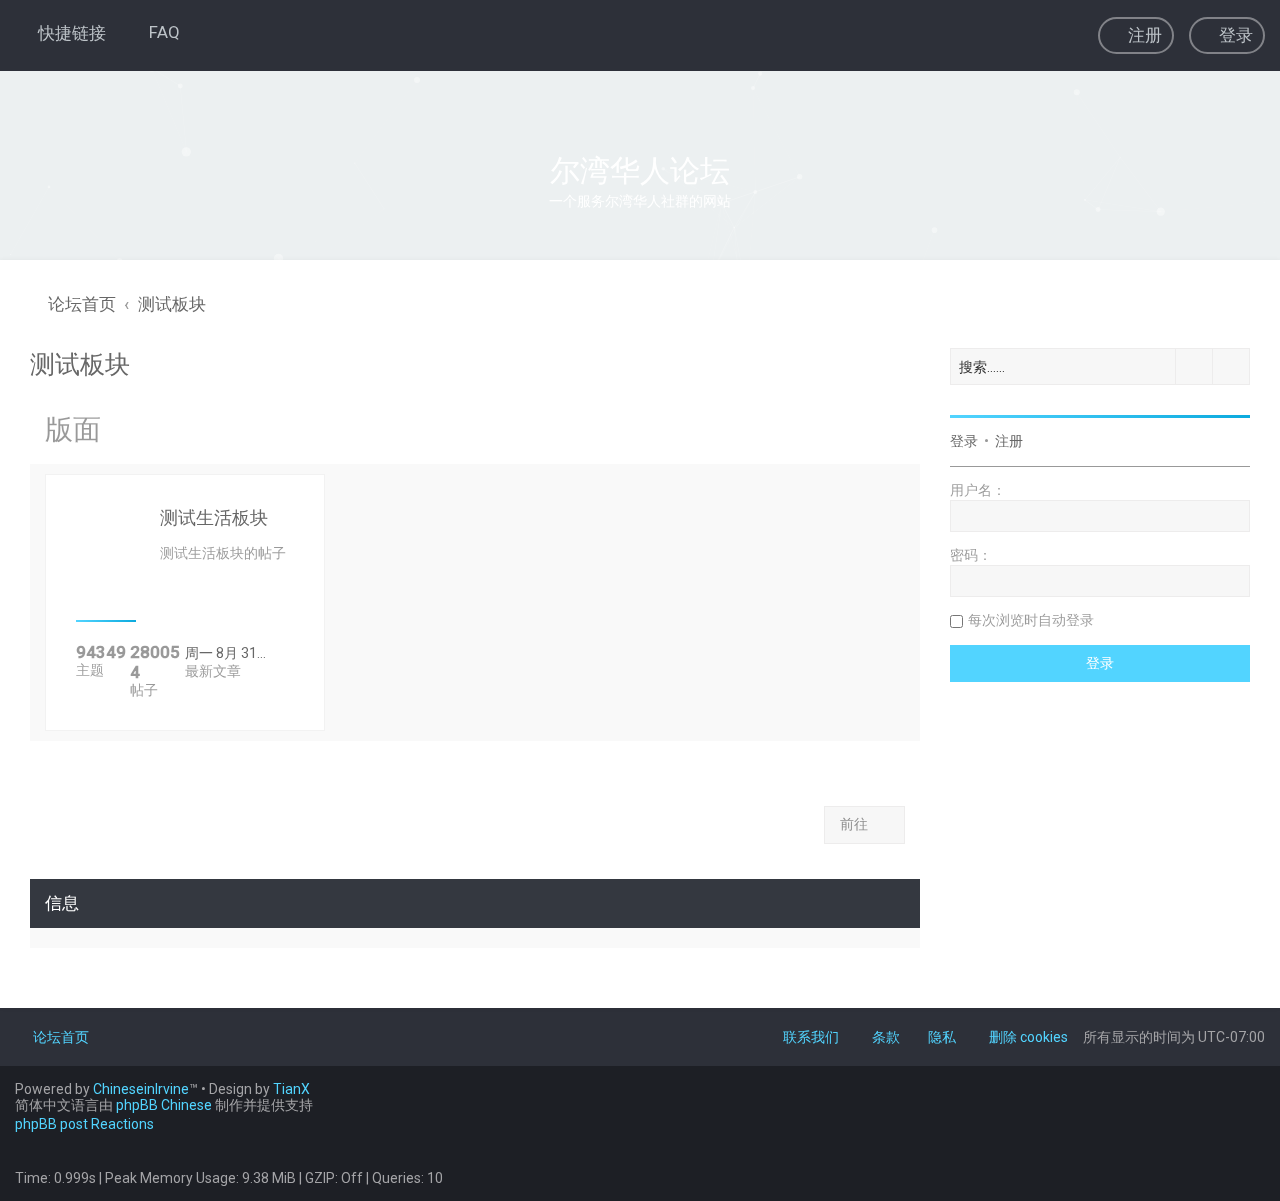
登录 (964, 441)
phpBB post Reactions (84, 1124)
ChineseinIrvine (141, 1089)
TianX (291, 1089)
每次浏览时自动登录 (1031, 620)
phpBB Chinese (164, 1105)
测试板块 (80, 364)
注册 (1009, 441)
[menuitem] (155, 32)
